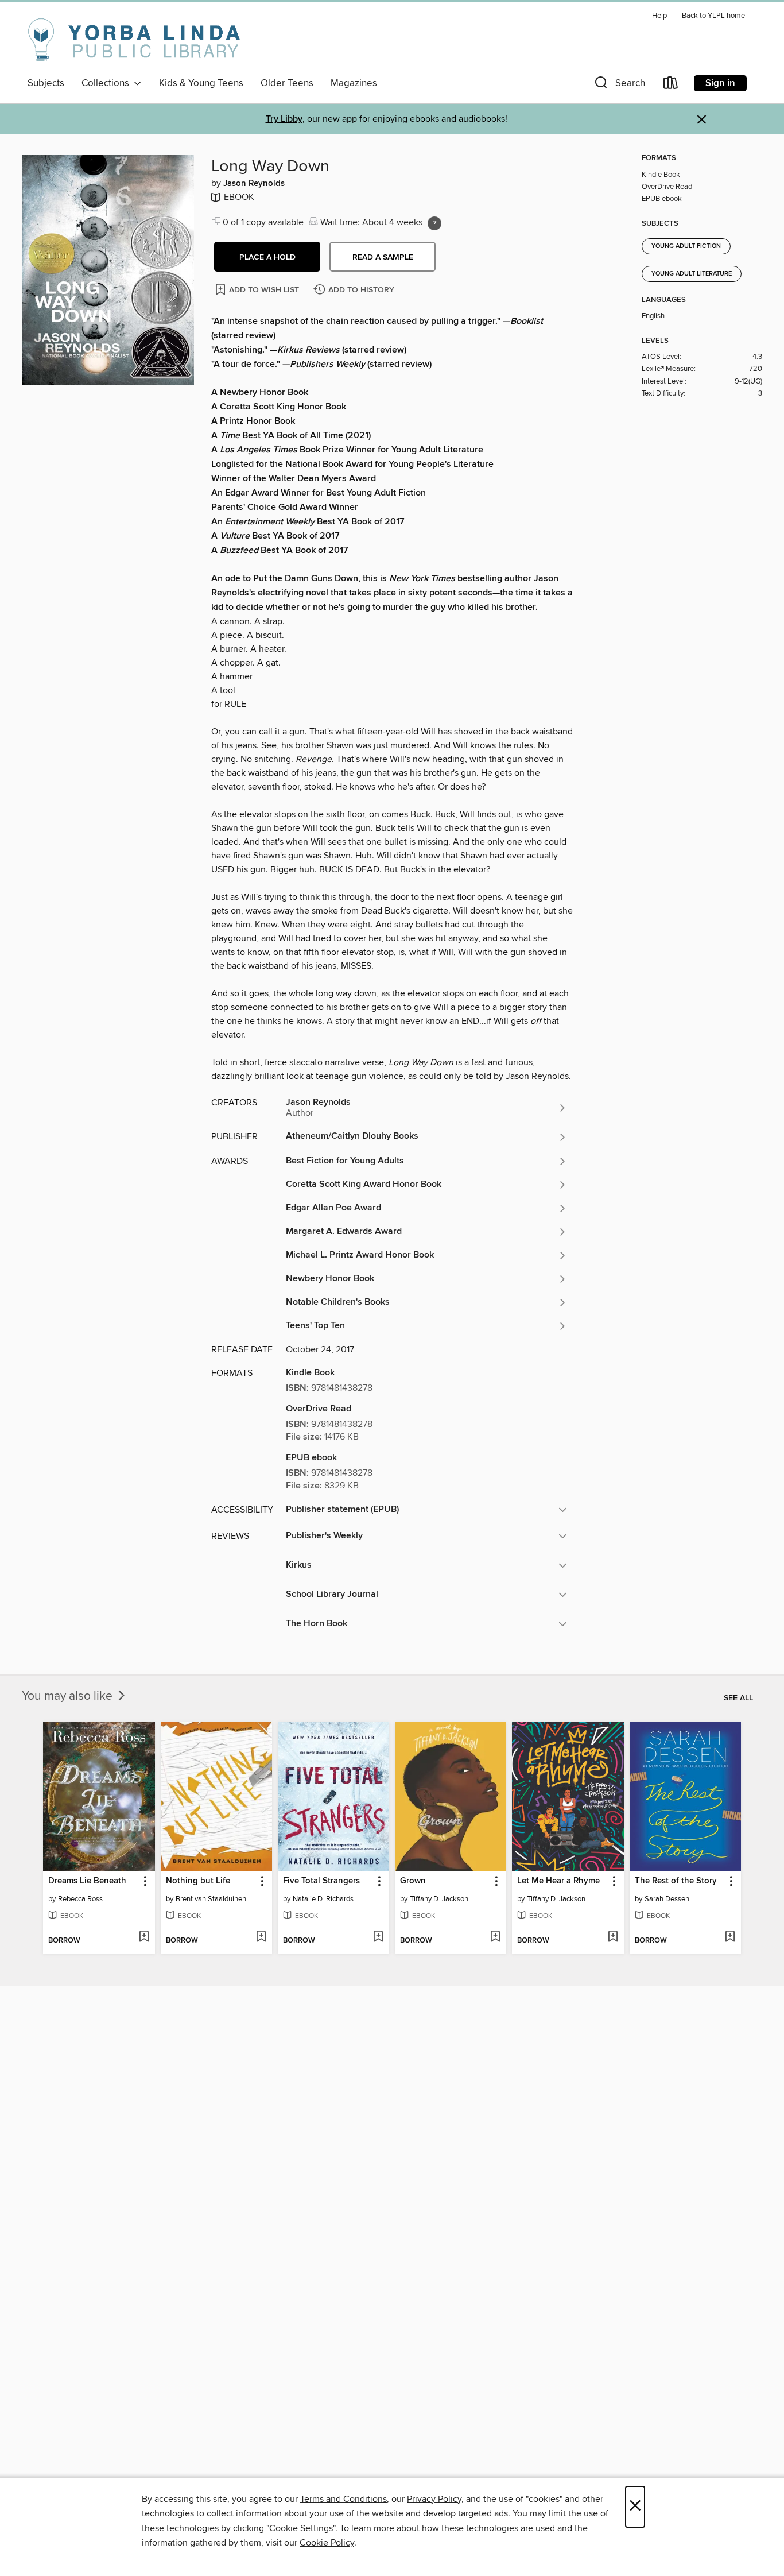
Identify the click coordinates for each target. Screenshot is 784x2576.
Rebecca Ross (80, 1899)
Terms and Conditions (344, 2499)
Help (659, 16)
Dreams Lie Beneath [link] (87, 1881)
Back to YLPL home (713, 16)
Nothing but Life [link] (198, 1881)
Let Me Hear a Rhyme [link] (558, 1881)
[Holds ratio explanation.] (434, 223)
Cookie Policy (327, 2543)
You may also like (69, 1696)
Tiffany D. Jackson (439, 1899)
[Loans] (671, 85)
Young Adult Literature (692, 274)
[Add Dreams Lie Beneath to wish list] (144, 1937)
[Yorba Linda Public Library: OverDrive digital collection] (134, 40)
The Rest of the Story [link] (676, 1881)
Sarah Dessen (667, 1899)
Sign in (720, 83)
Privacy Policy (434, 2499)
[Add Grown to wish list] (495, 1937)
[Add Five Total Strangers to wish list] (378, 1937)
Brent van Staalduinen (211, 1899)
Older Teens (287, 83)
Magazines (354, 83)
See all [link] (738, 1698)
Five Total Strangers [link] (321, 1881)
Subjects (46, 83)
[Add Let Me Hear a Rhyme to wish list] (613, 1937)
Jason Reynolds (254, 184)
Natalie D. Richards (323, 1899)
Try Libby (284, 119)
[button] (619, 85)
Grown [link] (413, 1881)
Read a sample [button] (383, 257)
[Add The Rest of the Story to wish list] (730, 1937)
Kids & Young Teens (201, 83)
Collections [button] (108, 83)
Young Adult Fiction (686, 246)
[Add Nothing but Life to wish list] (261, 1937)
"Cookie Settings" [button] (301, 2528)
